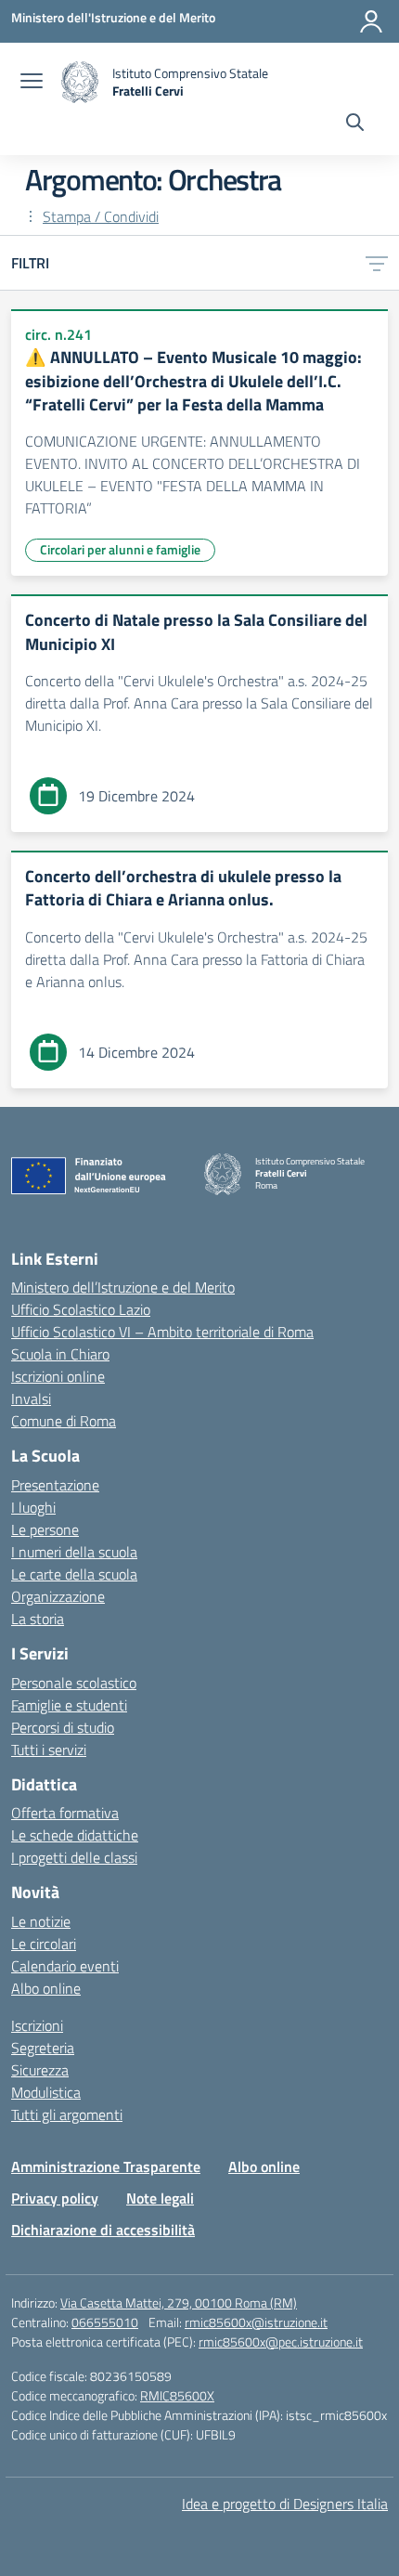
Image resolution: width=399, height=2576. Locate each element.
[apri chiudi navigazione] (32, 83)
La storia (38, 1619)
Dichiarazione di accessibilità (103, 2230)
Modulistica (46, 2092)
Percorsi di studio (63, 1727)
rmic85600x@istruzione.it (256, 2322)
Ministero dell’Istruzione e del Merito (123, 1287)
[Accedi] (371, 21)
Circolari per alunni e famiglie (120, 549)
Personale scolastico (74, 1683)
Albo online (46, 1988)
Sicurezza (40, 2070)
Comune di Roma (64, 1421)
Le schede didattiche (75, 1835)
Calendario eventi (65, 1966)
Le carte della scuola (74, 1574)
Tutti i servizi (49, 1750)
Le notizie (41, 1921)
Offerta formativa (65, 1813)
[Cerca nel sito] (355, 124)
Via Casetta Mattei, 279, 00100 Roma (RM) (179, 2303)
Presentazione (55, 1485)
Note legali (160, 2198)
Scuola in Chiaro (60, 1354)
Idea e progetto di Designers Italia (285, 2504)
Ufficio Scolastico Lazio (81, 1309)
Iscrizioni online (58, 1376)
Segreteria (43, 2048)
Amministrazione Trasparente (106, 2166)
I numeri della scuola (74, 1552)
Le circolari (44, 1944)
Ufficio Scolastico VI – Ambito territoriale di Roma (162, 1332)
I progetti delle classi (74, 1857)
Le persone (45, 1529)
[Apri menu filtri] (377, 263)
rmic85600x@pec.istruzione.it (281, 2342)
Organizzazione (58, 1596)
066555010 (105, 2322)
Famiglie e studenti (69, 1705)
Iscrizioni (37, 2025)
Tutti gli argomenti (67, 2114)
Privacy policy (55, 2198)
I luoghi (33, 1507)
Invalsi (31, 1399)
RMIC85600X (177, 2395)
